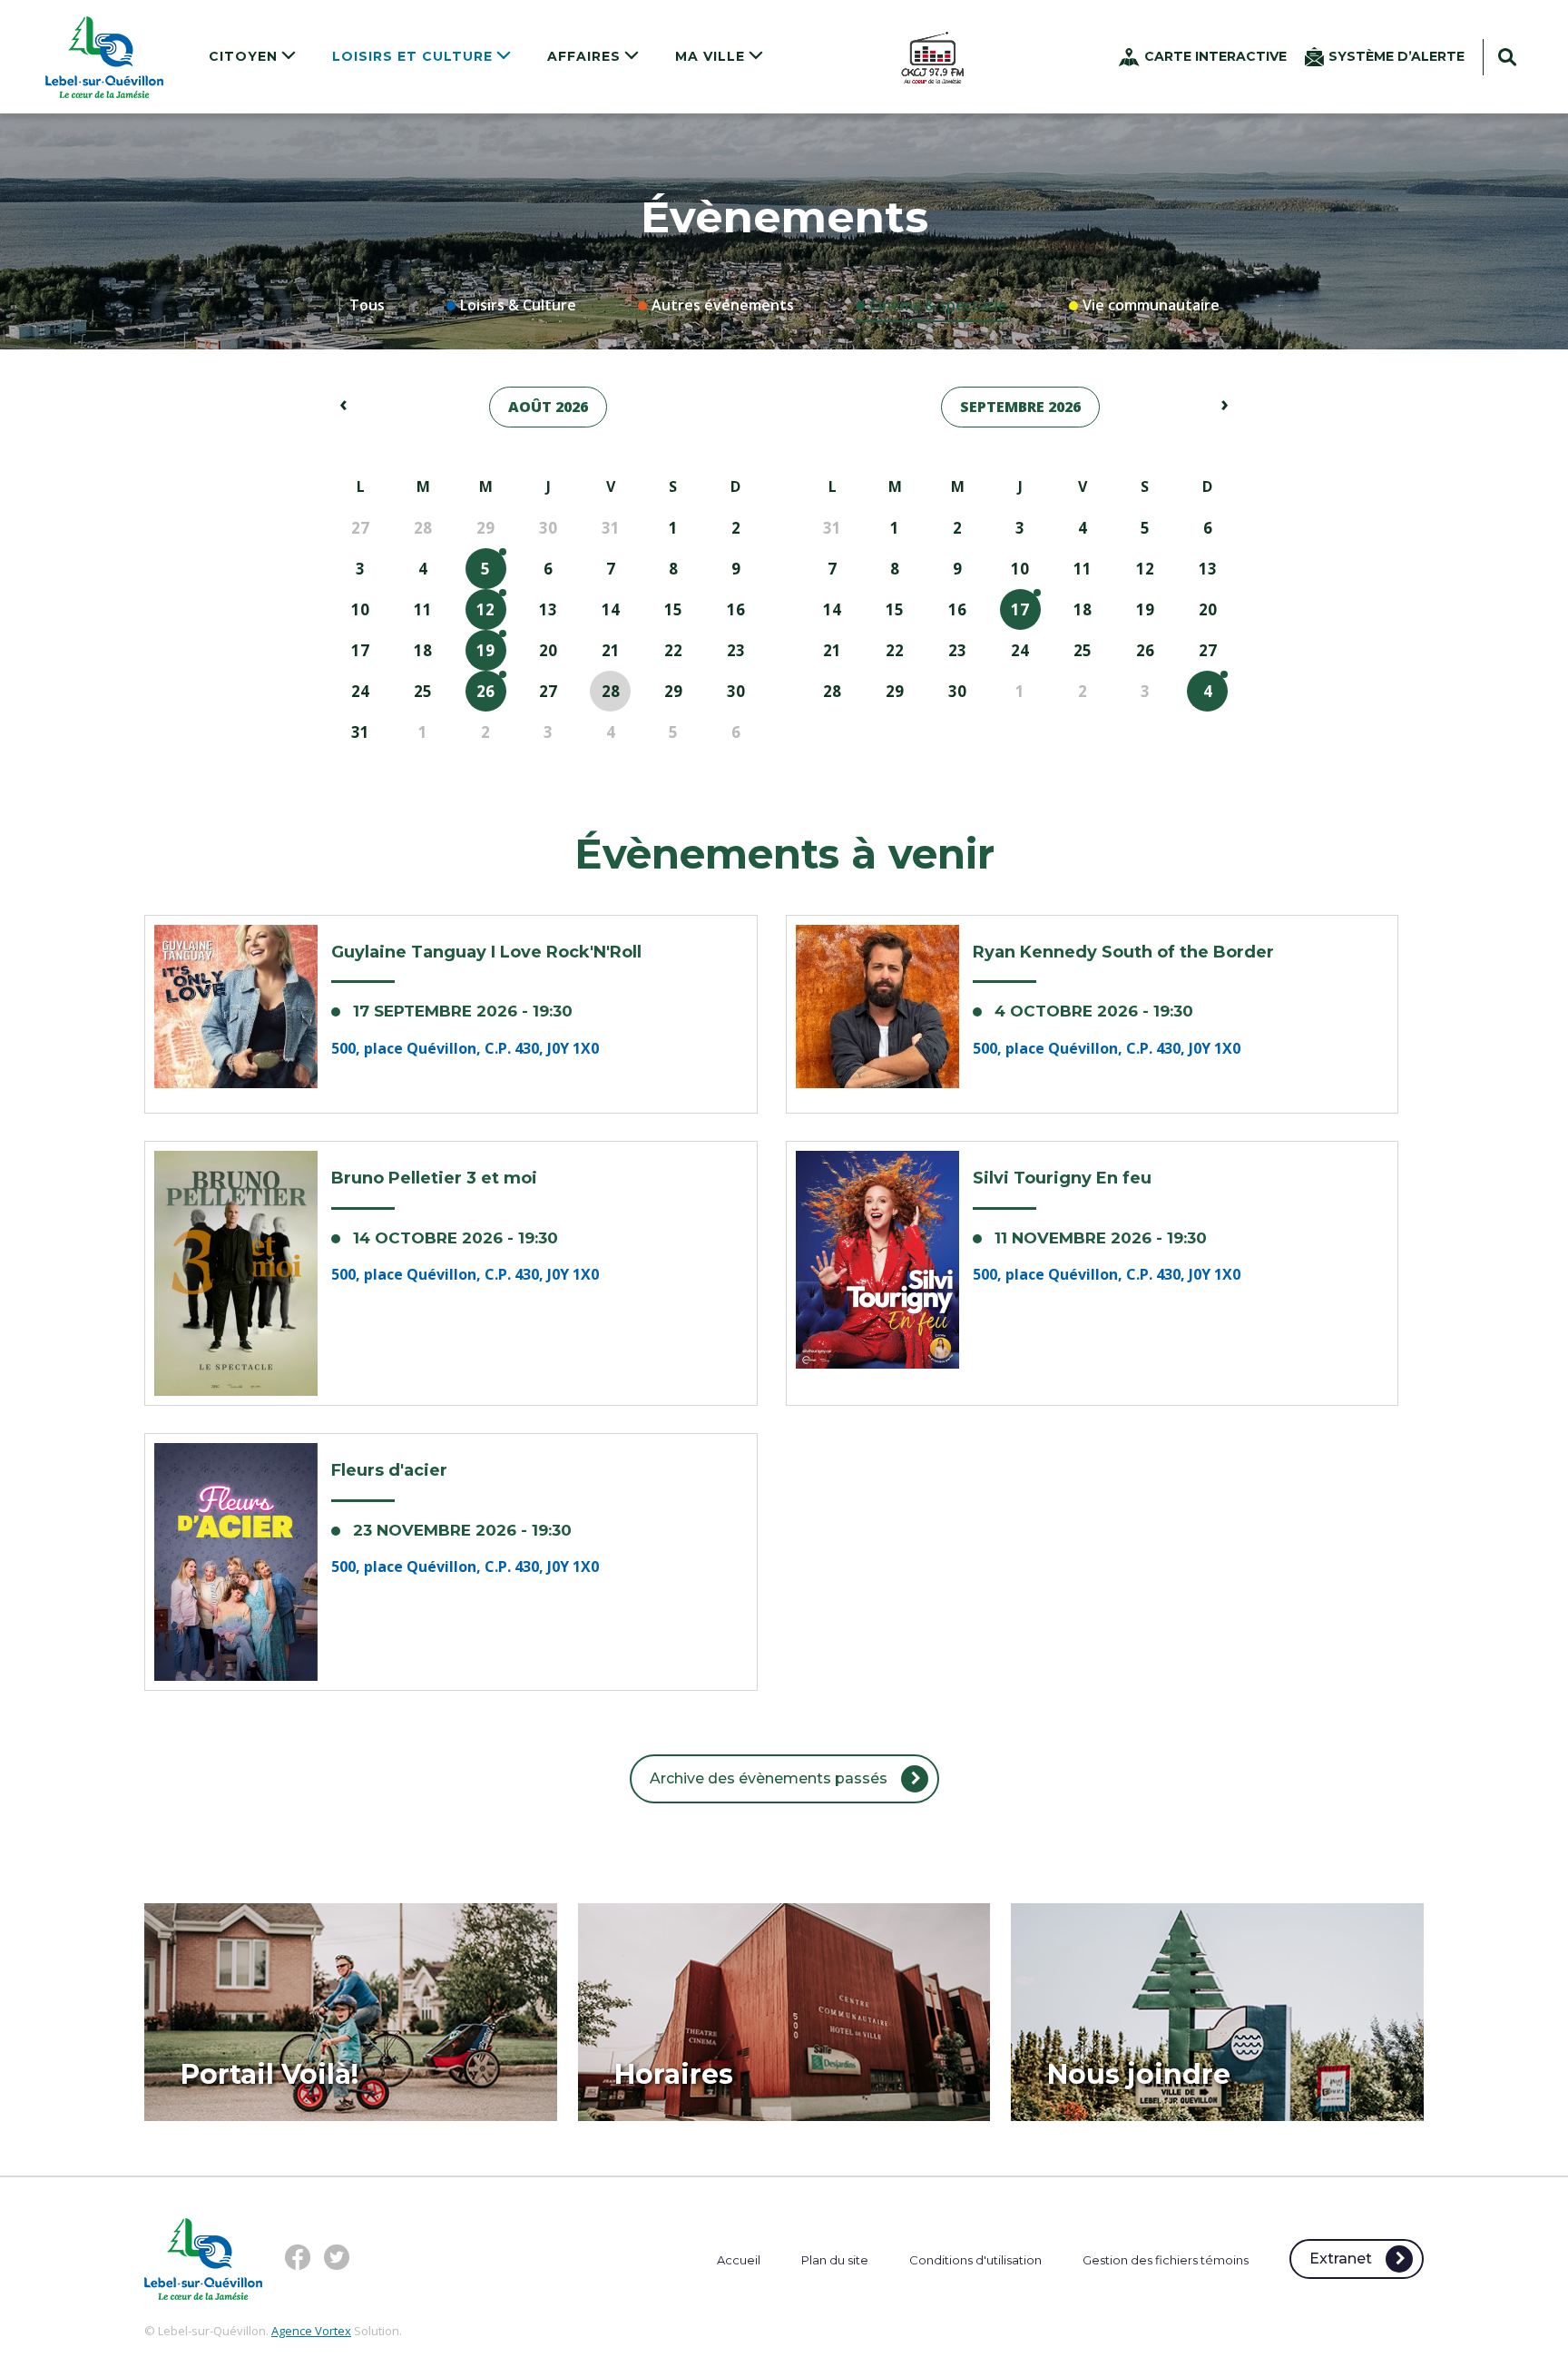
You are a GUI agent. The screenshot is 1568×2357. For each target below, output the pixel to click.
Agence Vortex (311, 2331)
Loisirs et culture (415, 56)
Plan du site (835, 2260)
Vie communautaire (1151, 305)
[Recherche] (1507, 59)
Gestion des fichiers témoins (1166, 2260)
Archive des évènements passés (769, 1778)
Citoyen (245, 56)
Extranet (1341, 2259)
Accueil (739, 2260)
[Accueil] (104, 57)
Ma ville (712, 56)
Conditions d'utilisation (975, 2260)
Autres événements (723, 305)
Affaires (586, 56)
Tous (367, 305)
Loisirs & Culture (518, 305)
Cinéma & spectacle (938, 305)
